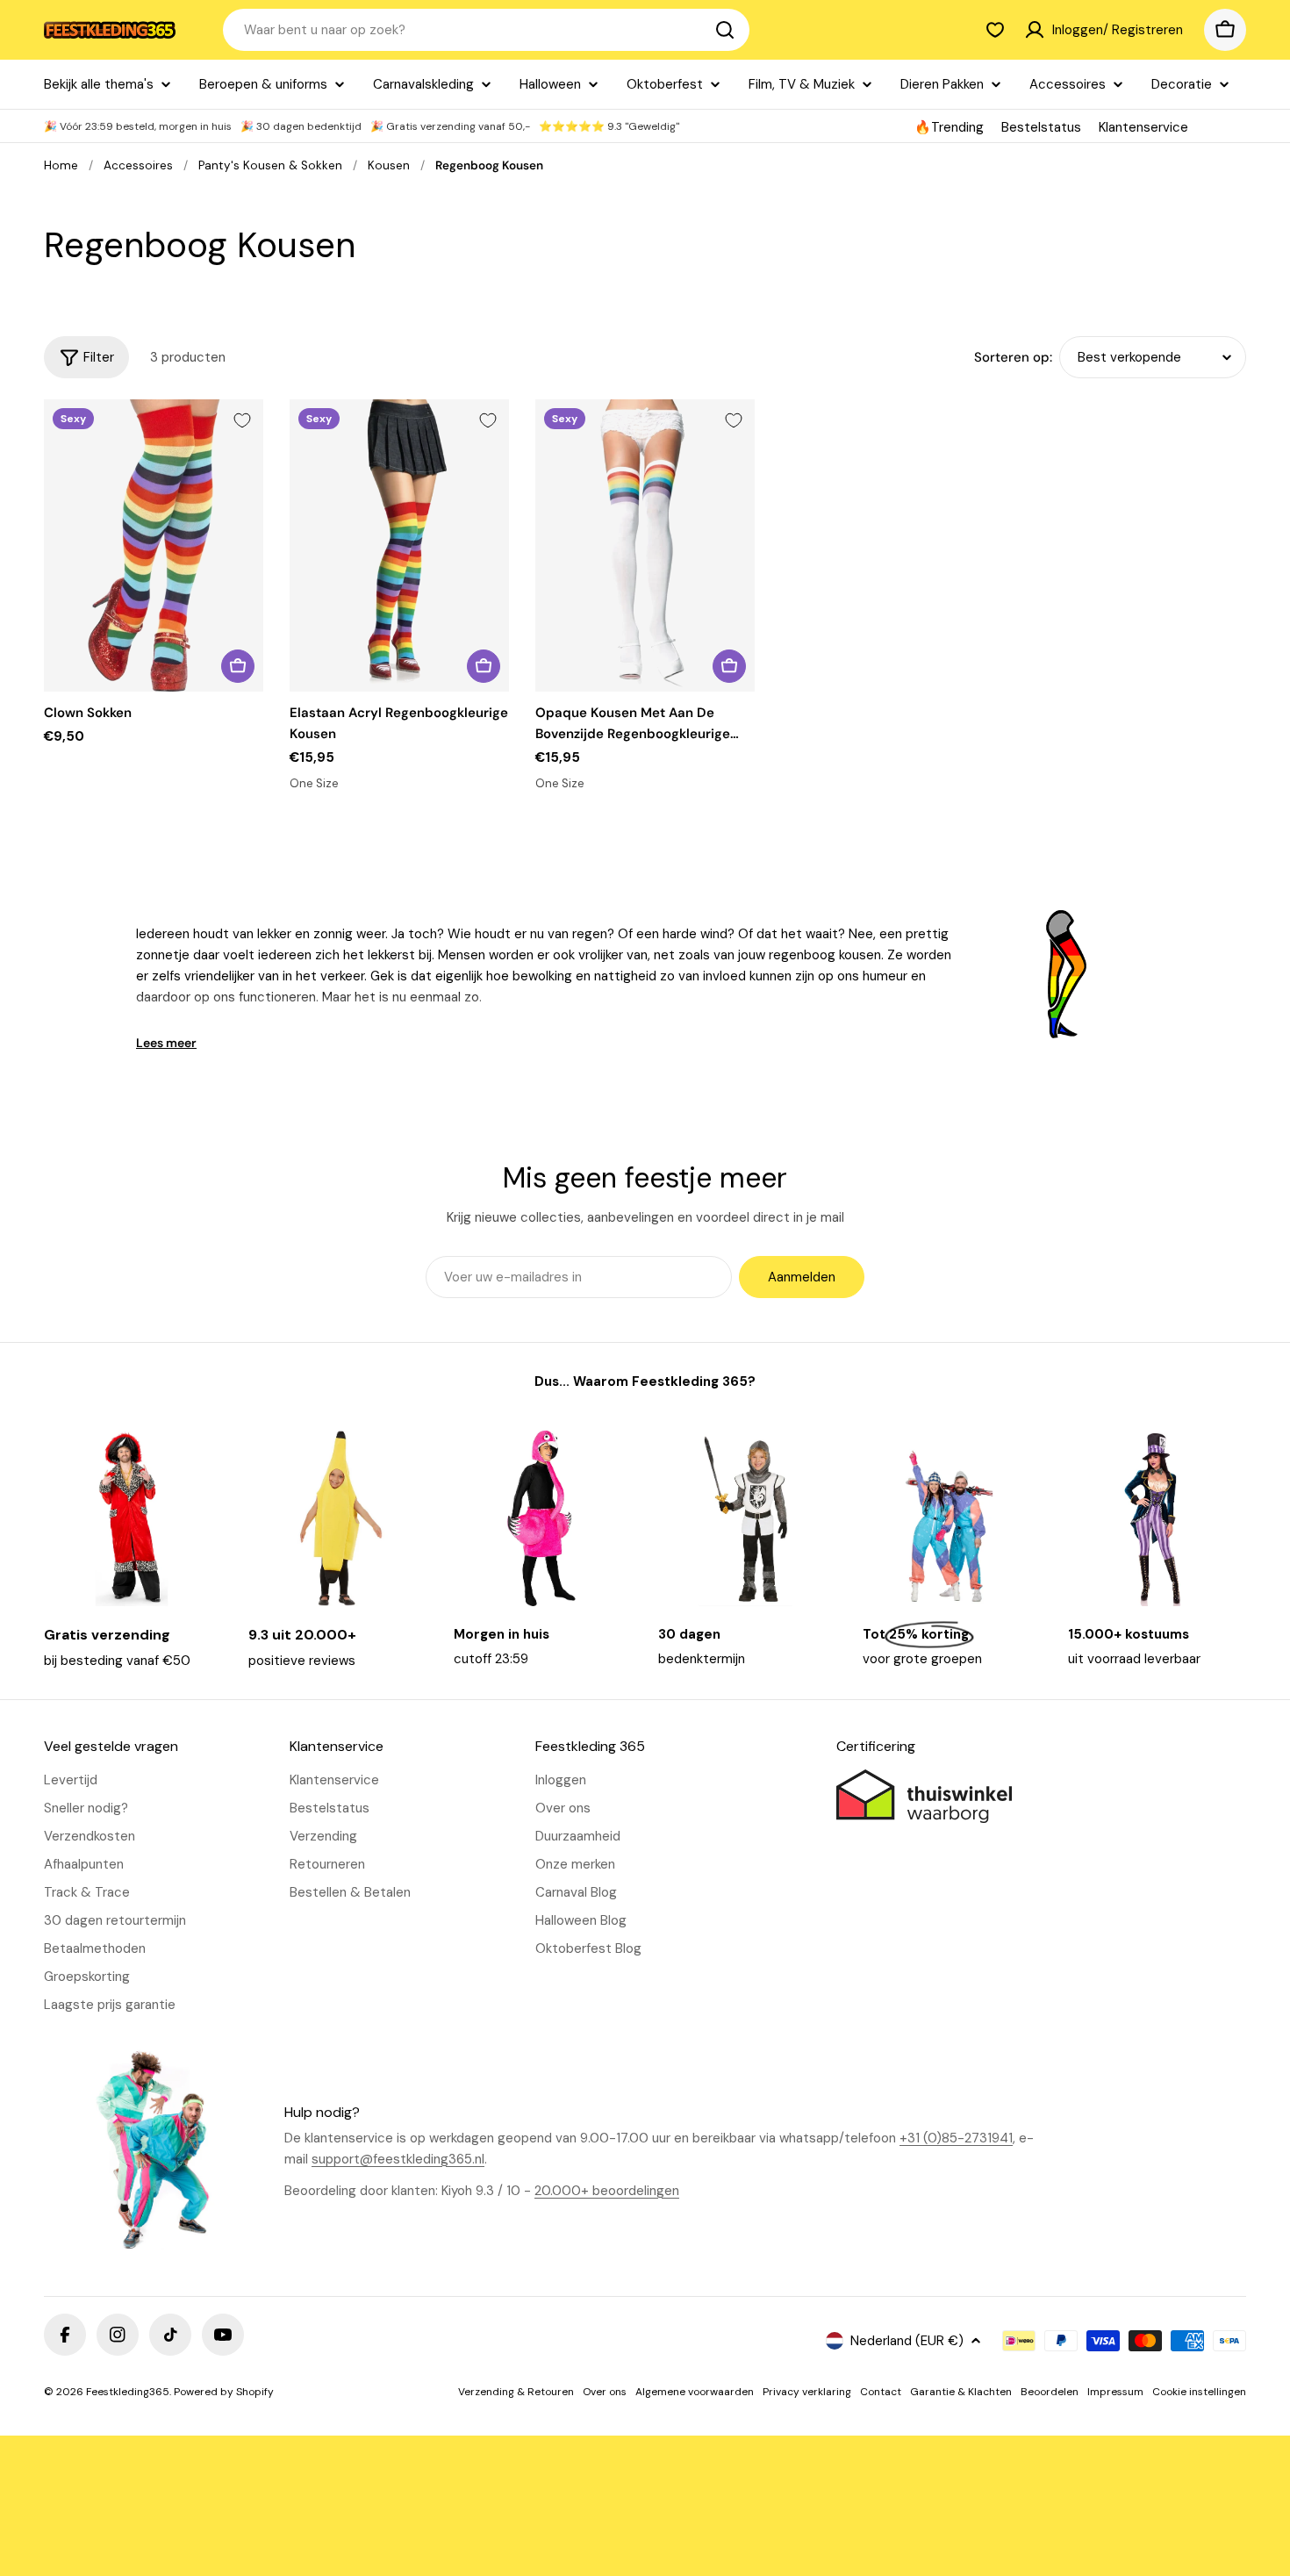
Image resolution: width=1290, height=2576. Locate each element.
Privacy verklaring (807, 2392)
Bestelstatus (1041, 127)
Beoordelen (1050, 2392)
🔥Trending (949, 127)
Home (61, 165)
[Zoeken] (725, 30)
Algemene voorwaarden (695, 2392)
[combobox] (486, 30)
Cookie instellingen (1199, 2392)
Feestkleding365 (128, 2392)
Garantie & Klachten (961, 2392)
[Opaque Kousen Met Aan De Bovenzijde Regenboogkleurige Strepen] (645, 545)
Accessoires (138, 165)
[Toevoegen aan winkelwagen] (238, 666)
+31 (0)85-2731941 (956, 2138)
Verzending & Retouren (516, 2392)
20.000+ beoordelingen (607, 2191)
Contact (881, 2392)
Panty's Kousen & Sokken (270, 165)
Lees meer (166, 1043)
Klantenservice (1143, 127)
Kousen (389, 165)
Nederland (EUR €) (907, 2341)
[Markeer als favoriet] (242, 420)
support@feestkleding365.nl (398, 2159)
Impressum (1115, 2392)
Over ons (605, 2392)
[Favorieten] (995, 30)
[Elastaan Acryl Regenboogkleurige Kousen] (399, 545)
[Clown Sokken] (154, 545)
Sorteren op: (1013, 357)
